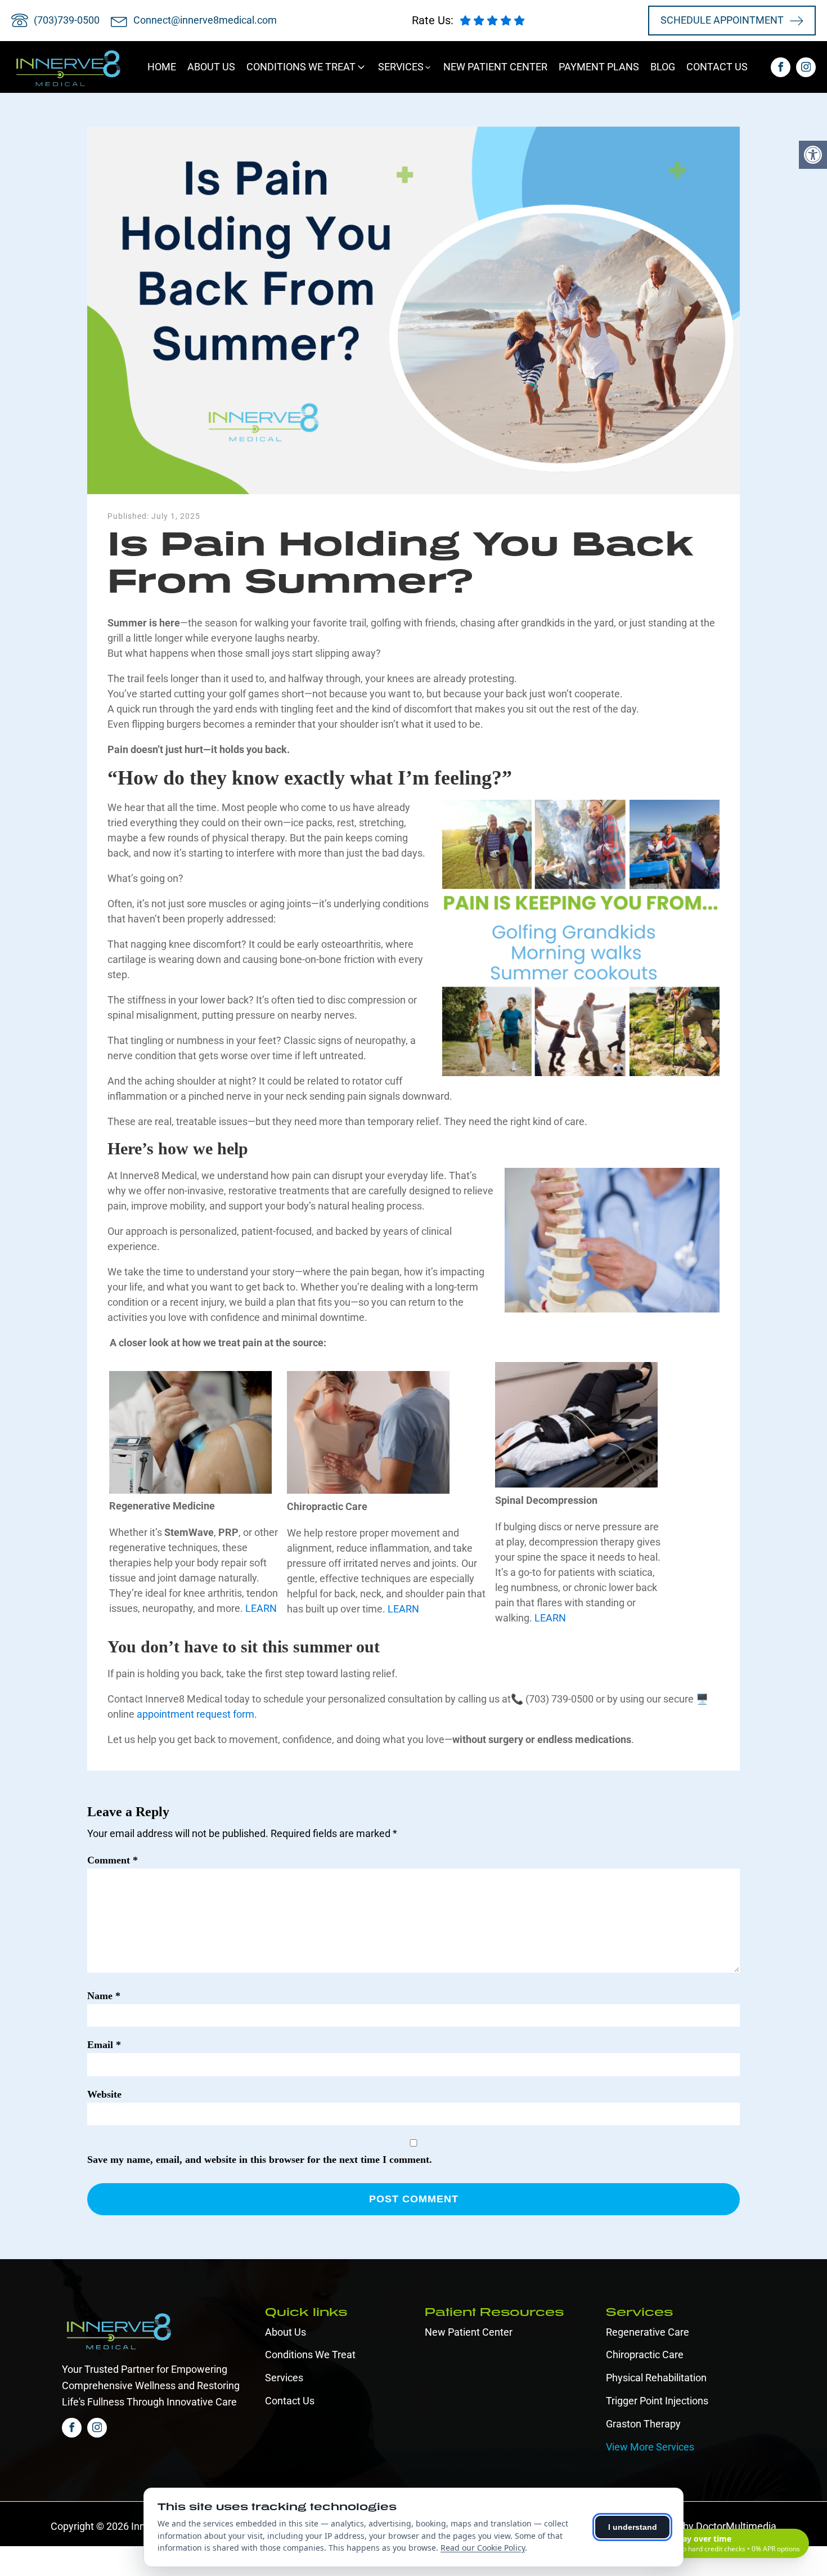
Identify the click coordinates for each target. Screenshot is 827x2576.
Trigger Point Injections (657, 2401)
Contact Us (290, 2401)
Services (284, 2378)
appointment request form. (197, 1714)
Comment (113, 1860)
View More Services (650, 2447)
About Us (286, 2332)
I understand (633, 2527)
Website (104, 2094)
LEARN (261, 1608)
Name (104, 1996)
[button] (307, 67)
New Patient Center (469, 2332)
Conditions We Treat (310, 2355)
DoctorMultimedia (736, 2526)
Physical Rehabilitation (656, 2378)
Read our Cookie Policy (483, 2548)
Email (104, 2045)
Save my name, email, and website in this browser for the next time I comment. (260, 2160)
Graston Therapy (643, 2424)
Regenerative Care (648, 2332)
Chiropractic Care (645, 2355)
